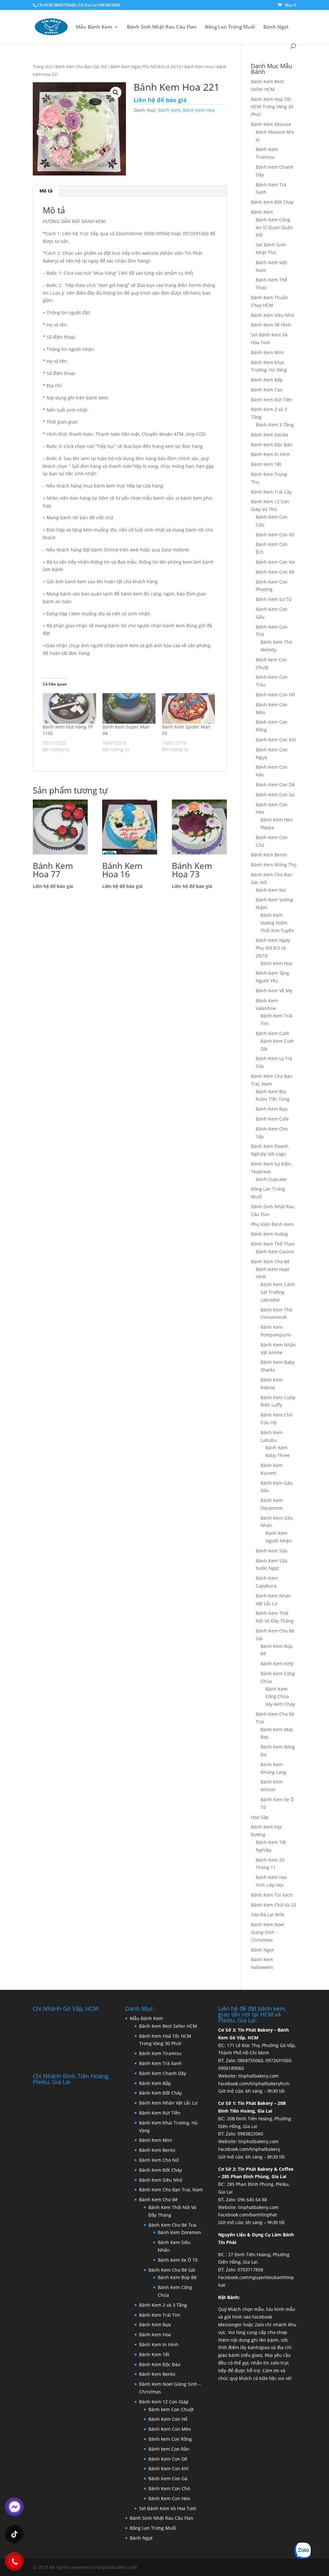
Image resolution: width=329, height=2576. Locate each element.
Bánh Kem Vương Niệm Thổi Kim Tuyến (277, 923)
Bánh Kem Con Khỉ (276, 740)
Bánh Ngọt (276, 27)
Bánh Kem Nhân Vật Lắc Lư (168, 2103)
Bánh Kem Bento (269, 855)
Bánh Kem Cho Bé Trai (173, 2225)
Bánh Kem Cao (267, 390)
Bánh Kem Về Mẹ (274, 991)
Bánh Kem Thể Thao (273, 1244)
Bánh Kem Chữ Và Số (273, 1905)
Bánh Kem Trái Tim (160, 2315)
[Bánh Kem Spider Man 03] (188, 708)
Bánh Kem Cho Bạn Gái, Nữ (81, 67)
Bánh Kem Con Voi (276, 562)
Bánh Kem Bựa (272, 1109)
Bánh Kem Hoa (199, 67)
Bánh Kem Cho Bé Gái (172, 2270)
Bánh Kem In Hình (271, 454)
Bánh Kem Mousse (271, 124)
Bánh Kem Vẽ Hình (271, 325)
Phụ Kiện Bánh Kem (272, 1224)
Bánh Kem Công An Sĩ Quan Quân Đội (274, 227)
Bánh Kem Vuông (269, 1234)
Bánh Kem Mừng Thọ (274, 865)
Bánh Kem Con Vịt (275, 535)
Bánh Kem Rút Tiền (272, 400)
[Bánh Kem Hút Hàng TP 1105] (69, 708)
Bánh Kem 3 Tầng (275, 425)
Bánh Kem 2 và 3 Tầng (163, 2305)
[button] (116, 93)
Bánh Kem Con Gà (275, 795)
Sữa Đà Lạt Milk (267, 1914)
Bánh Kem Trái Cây (271, 492)
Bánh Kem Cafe (272, 1119)
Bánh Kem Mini (267, 352)
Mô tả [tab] (46, 191)
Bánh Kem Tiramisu (160, 2053)
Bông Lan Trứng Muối (230, 27)
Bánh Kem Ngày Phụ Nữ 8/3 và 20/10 (146, 67)
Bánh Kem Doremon (179, 2232)
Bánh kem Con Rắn (169, 2449)
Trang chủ (42, 67)
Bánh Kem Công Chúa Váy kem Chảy (280, 1697)
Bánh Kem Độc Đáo (271, 445)
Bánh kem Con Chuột (171, 2409)
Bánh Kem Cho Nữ (159, 2160)
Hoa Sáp (260, 1817)
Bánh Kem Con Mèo (170, 2429)
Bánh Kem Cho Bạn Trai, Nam (171, 2190)
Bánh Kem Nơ (271, 890)
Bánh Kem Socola (270, 435)
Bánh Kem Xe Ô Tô (178, 2260)
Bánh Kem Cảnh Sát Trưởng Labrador (278, 1292)
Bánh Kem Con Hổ (168, 2419)
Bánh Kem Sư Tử (274, 599)
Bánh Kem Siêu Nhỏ (272, 315)
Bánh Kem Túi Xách (272, 1895)
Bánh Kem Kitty (277, 1664)
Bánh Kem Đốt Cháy (272, 202)
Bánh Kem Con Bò (275, 572)
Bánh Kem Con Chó (169, 2488)
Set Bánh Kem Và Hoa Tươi (168, 2508)
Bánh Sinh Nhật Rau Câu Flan (162, 27)
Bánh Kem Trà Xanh (160, 2063)
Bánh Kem (169, 110)
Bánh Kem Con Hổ (275, 695)
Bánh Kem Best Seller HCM (168, 2026)
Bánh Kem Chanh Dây (163, 2073)
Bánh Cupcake (271, 1179)
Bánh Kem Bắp (267, 380)
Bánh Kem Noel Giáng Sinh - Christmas (268, 1932)
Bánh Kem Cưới (272, 1033)
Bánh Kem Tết (266, 464)
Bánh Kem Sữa (271, 1551)
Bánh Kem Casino (275, 1252)
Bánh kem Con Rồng (170, 2439)
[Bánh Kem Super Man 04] (129, 708)
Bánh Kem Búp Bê (177, 2277)
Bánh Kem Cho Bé (270, 1261)
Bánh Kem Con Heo (169, 2498)
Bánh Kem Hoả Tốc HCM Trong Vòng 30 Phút (272, 107)
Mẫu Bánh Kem (94, 27)
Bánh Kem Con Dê (275, 785)
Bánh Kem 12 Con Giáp (164, 2402)
